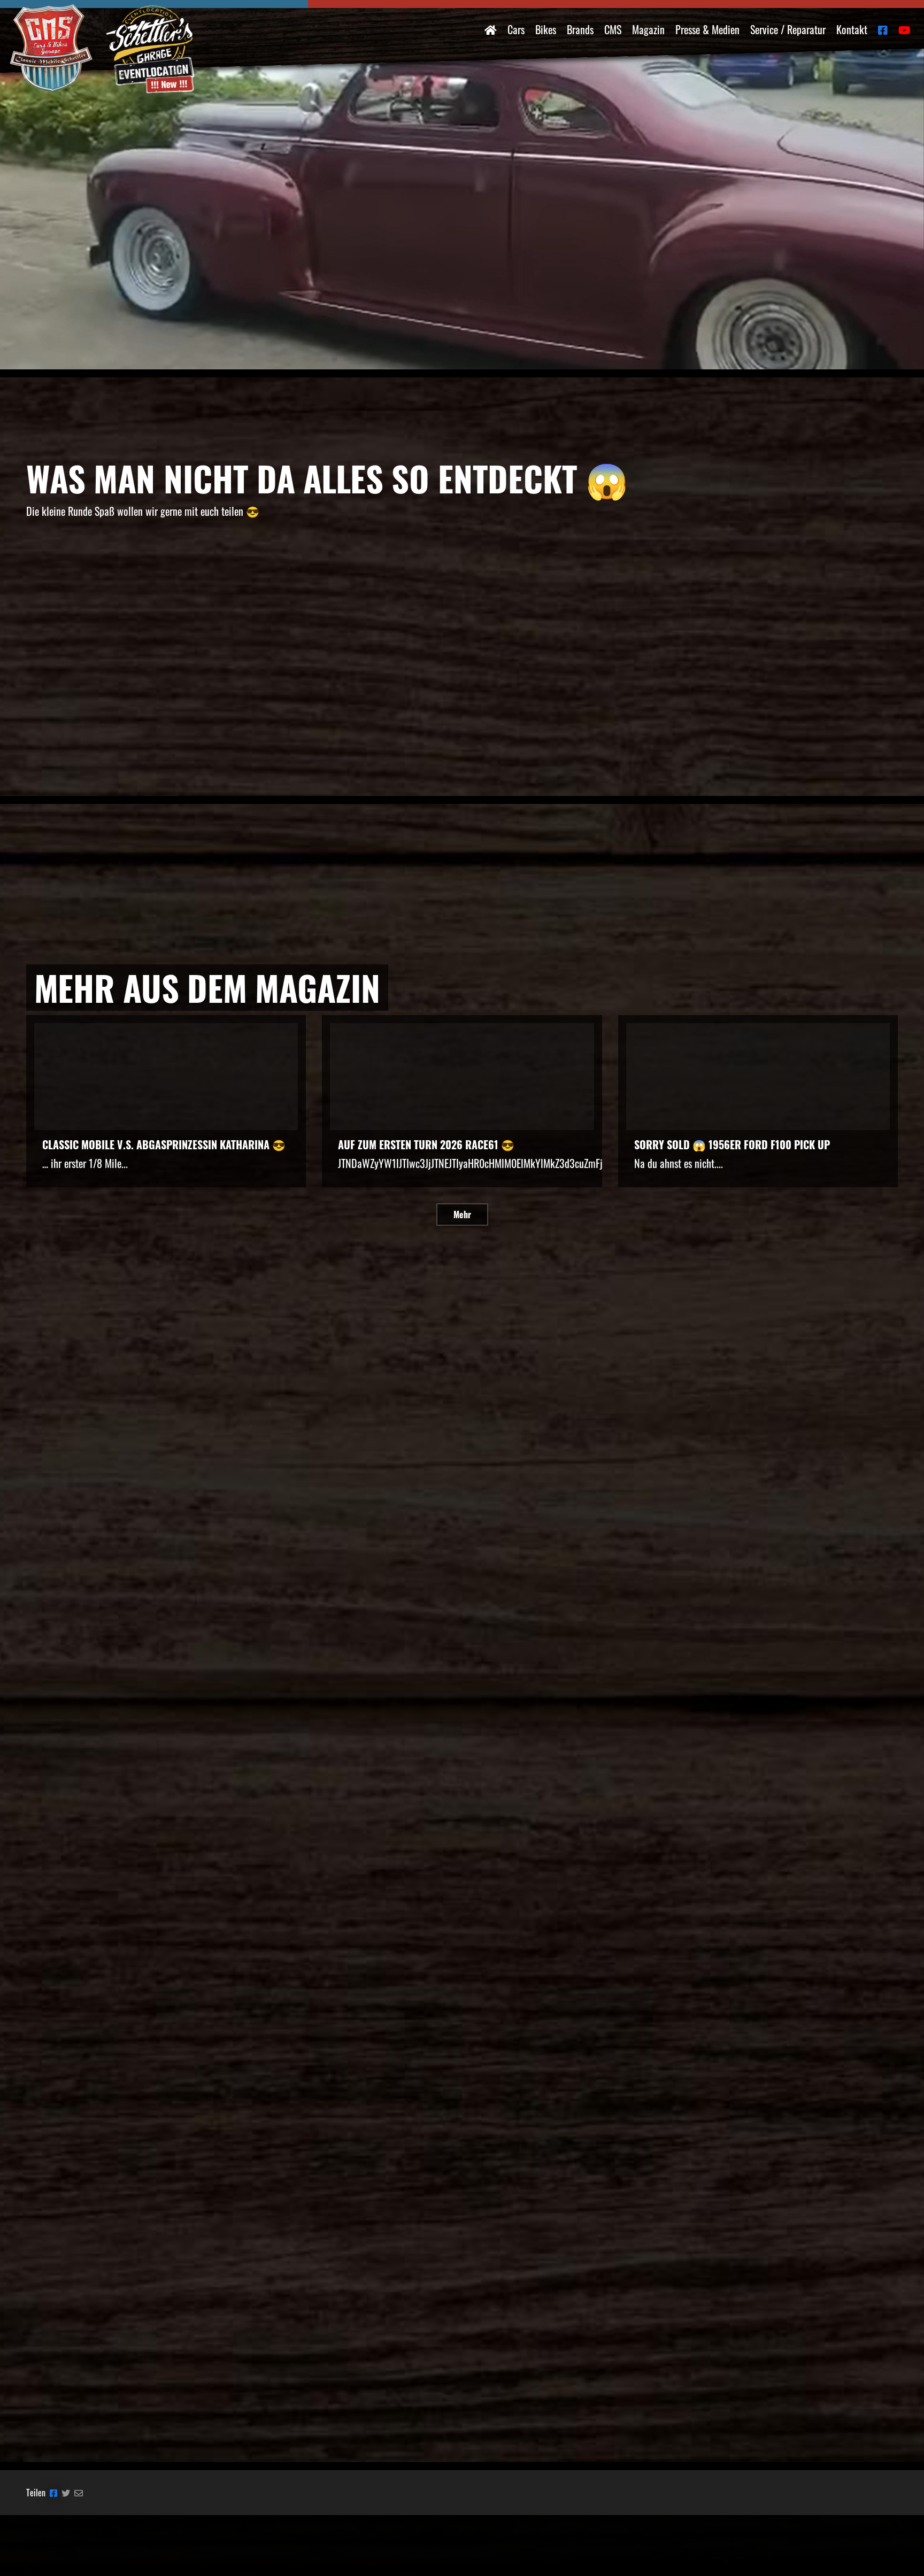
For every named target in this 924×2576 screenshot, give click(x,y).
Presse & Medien (707, 29)
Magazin (648, 29)
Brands (580, 29)
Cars (516, 29)
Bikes (546, 29)
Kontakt (852, 29)
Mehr (462, 1214)
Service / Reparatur (788, 29)
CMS (613, 29)
